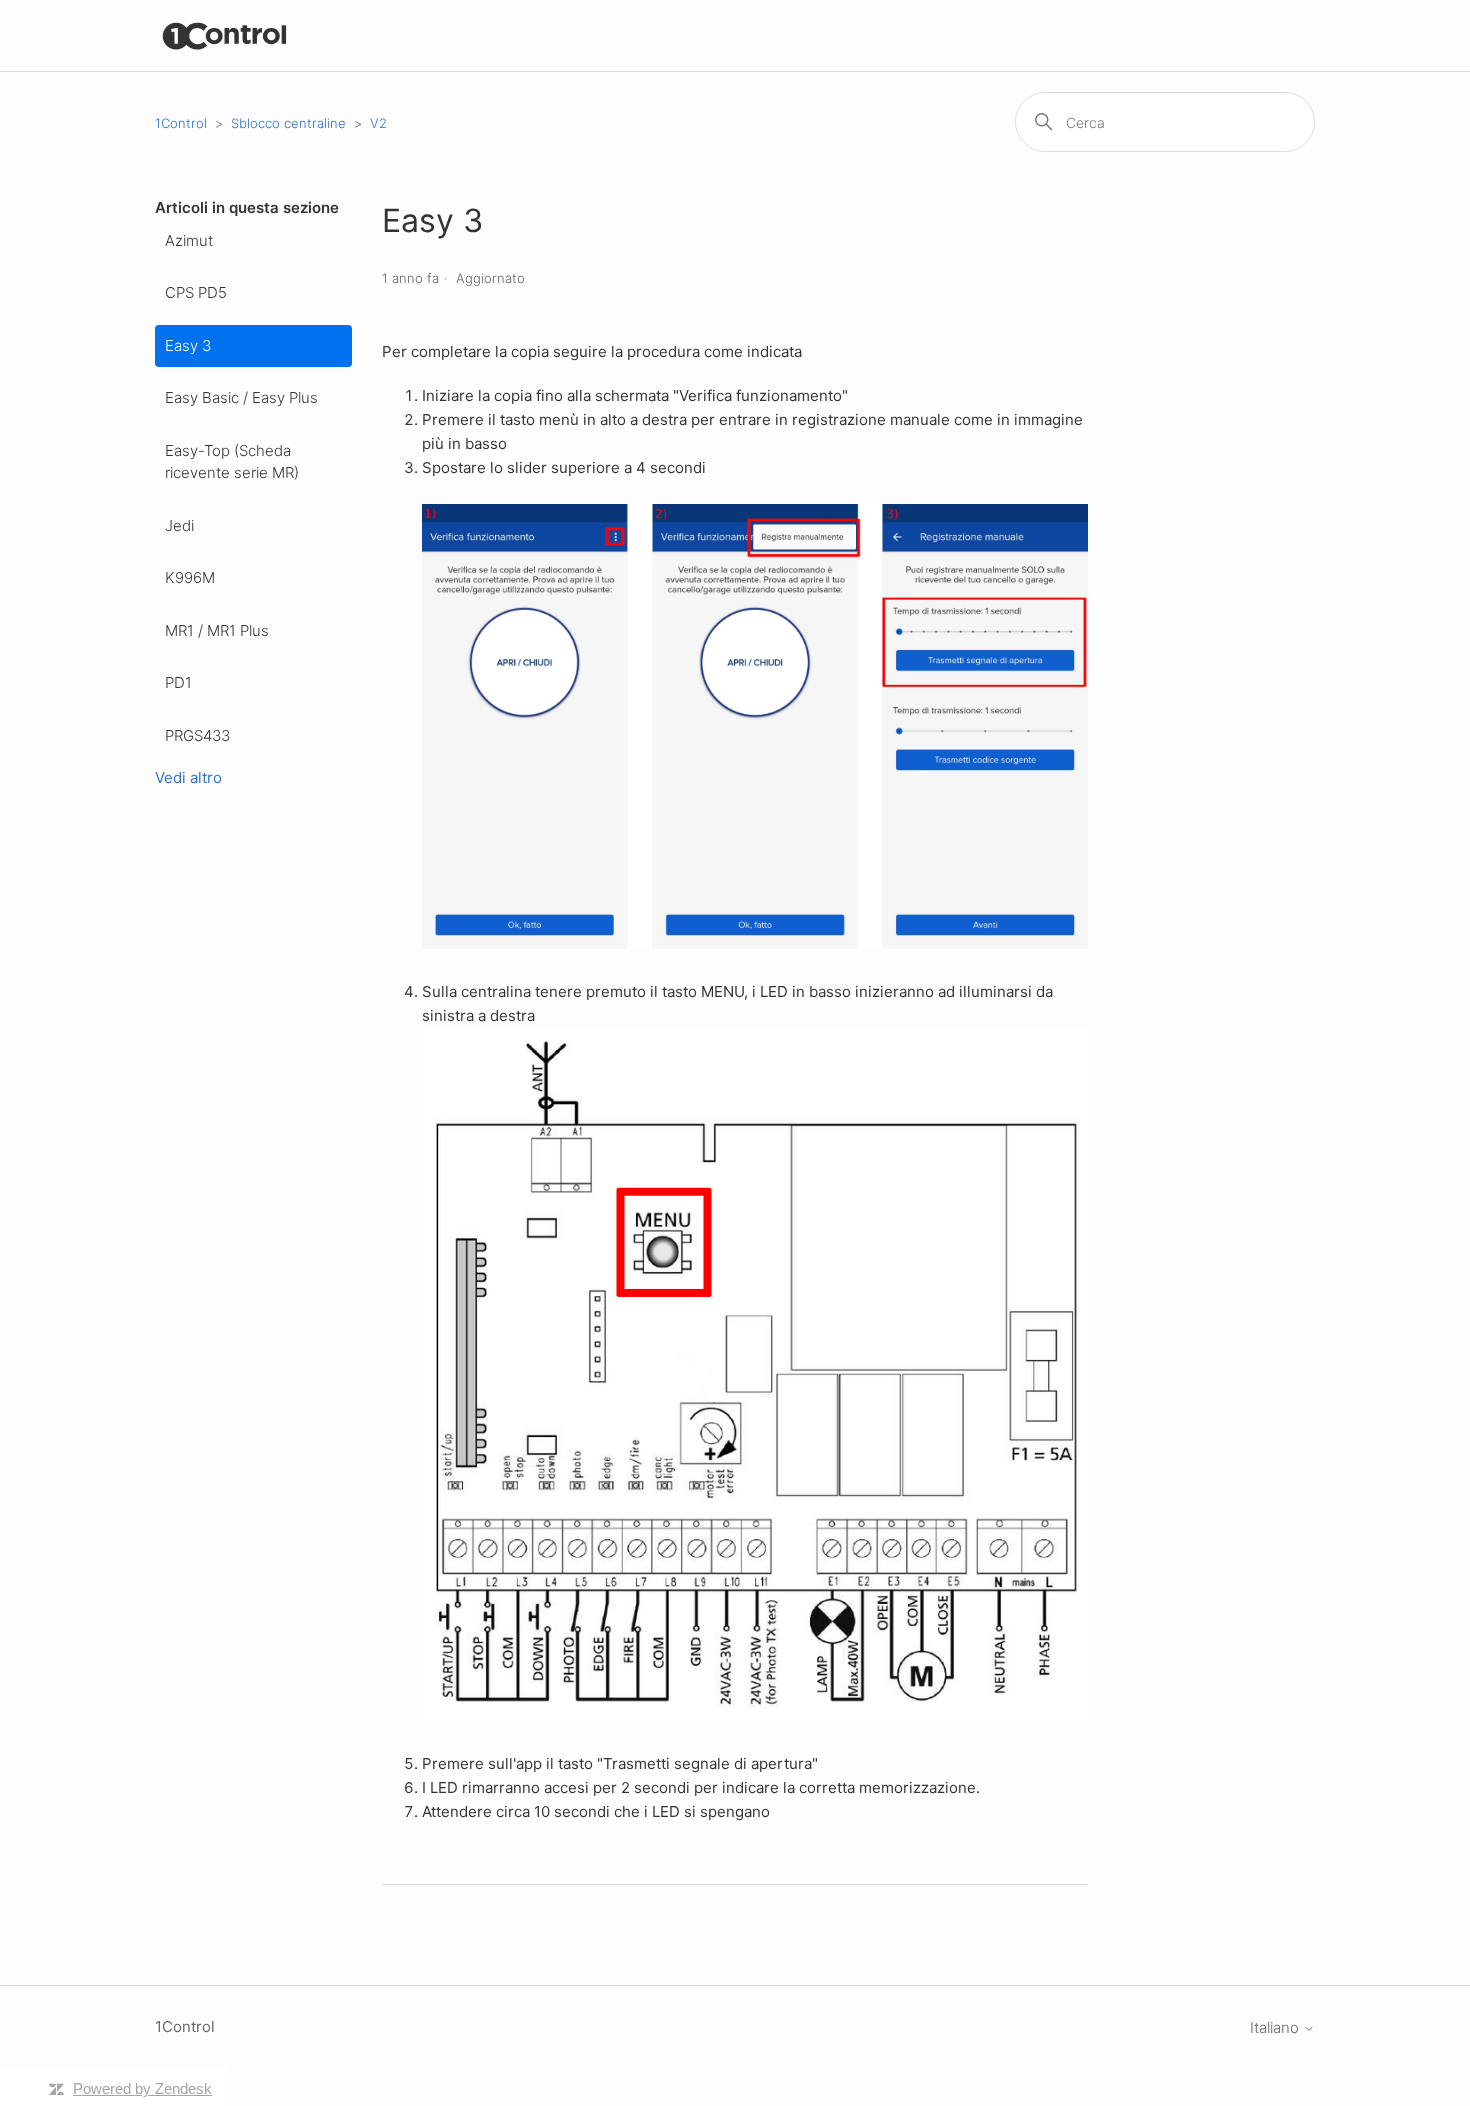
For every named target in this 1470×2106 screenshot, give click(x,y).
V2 (378, 123)
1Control (181, 123)
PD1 (178, 682)
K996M (190, 577)
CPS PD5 (196, 292)
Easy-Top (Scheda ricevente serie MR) (232, 462)
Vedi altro (188, 777)
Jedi (179, 525)
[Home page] (225, 35)
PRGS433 (197, 735)
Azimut (189, 240)
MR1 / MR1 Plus (217, 630)
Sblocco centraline (288, 123)
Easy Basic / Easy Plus (241, 397)
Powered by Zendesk (142, 2088)
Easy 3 (188, 345)
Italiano (1276, 2027)
